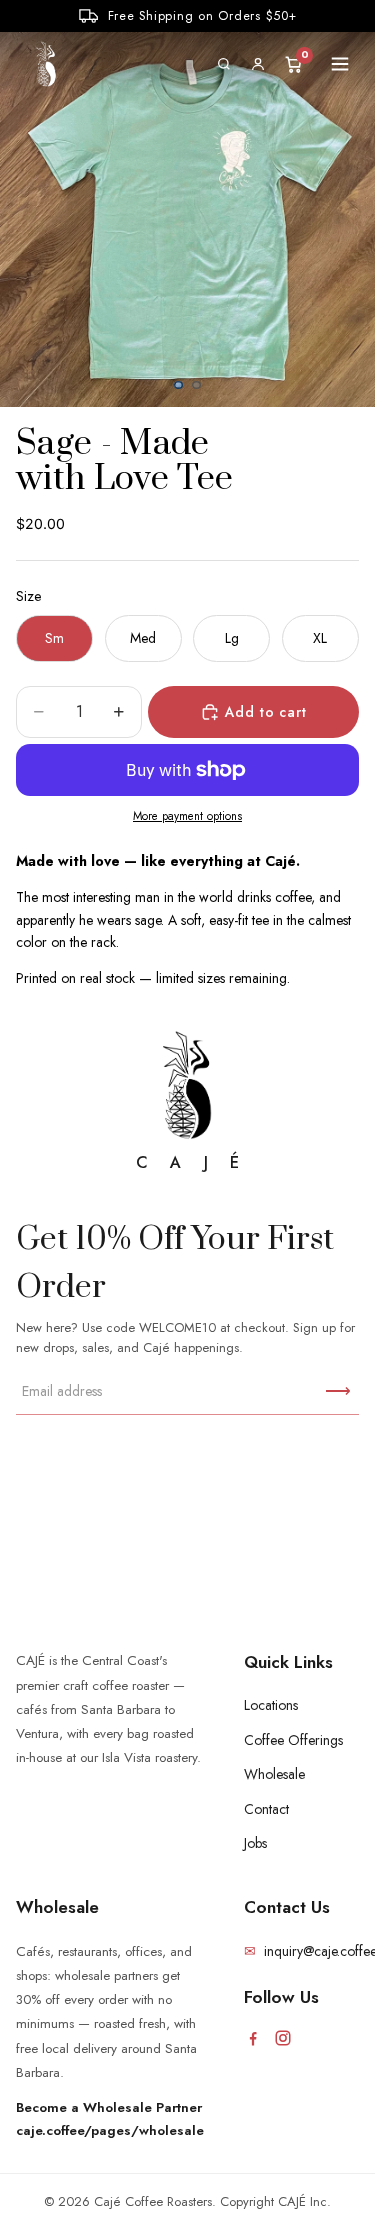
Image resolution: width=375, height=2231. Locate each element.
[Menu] (340, 64)
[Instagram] (283, 2038)
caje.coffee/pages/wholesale (110, 2130)
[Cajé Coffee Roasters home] (46, 64)
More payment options (187, 816)
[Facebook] (253, 2038)
